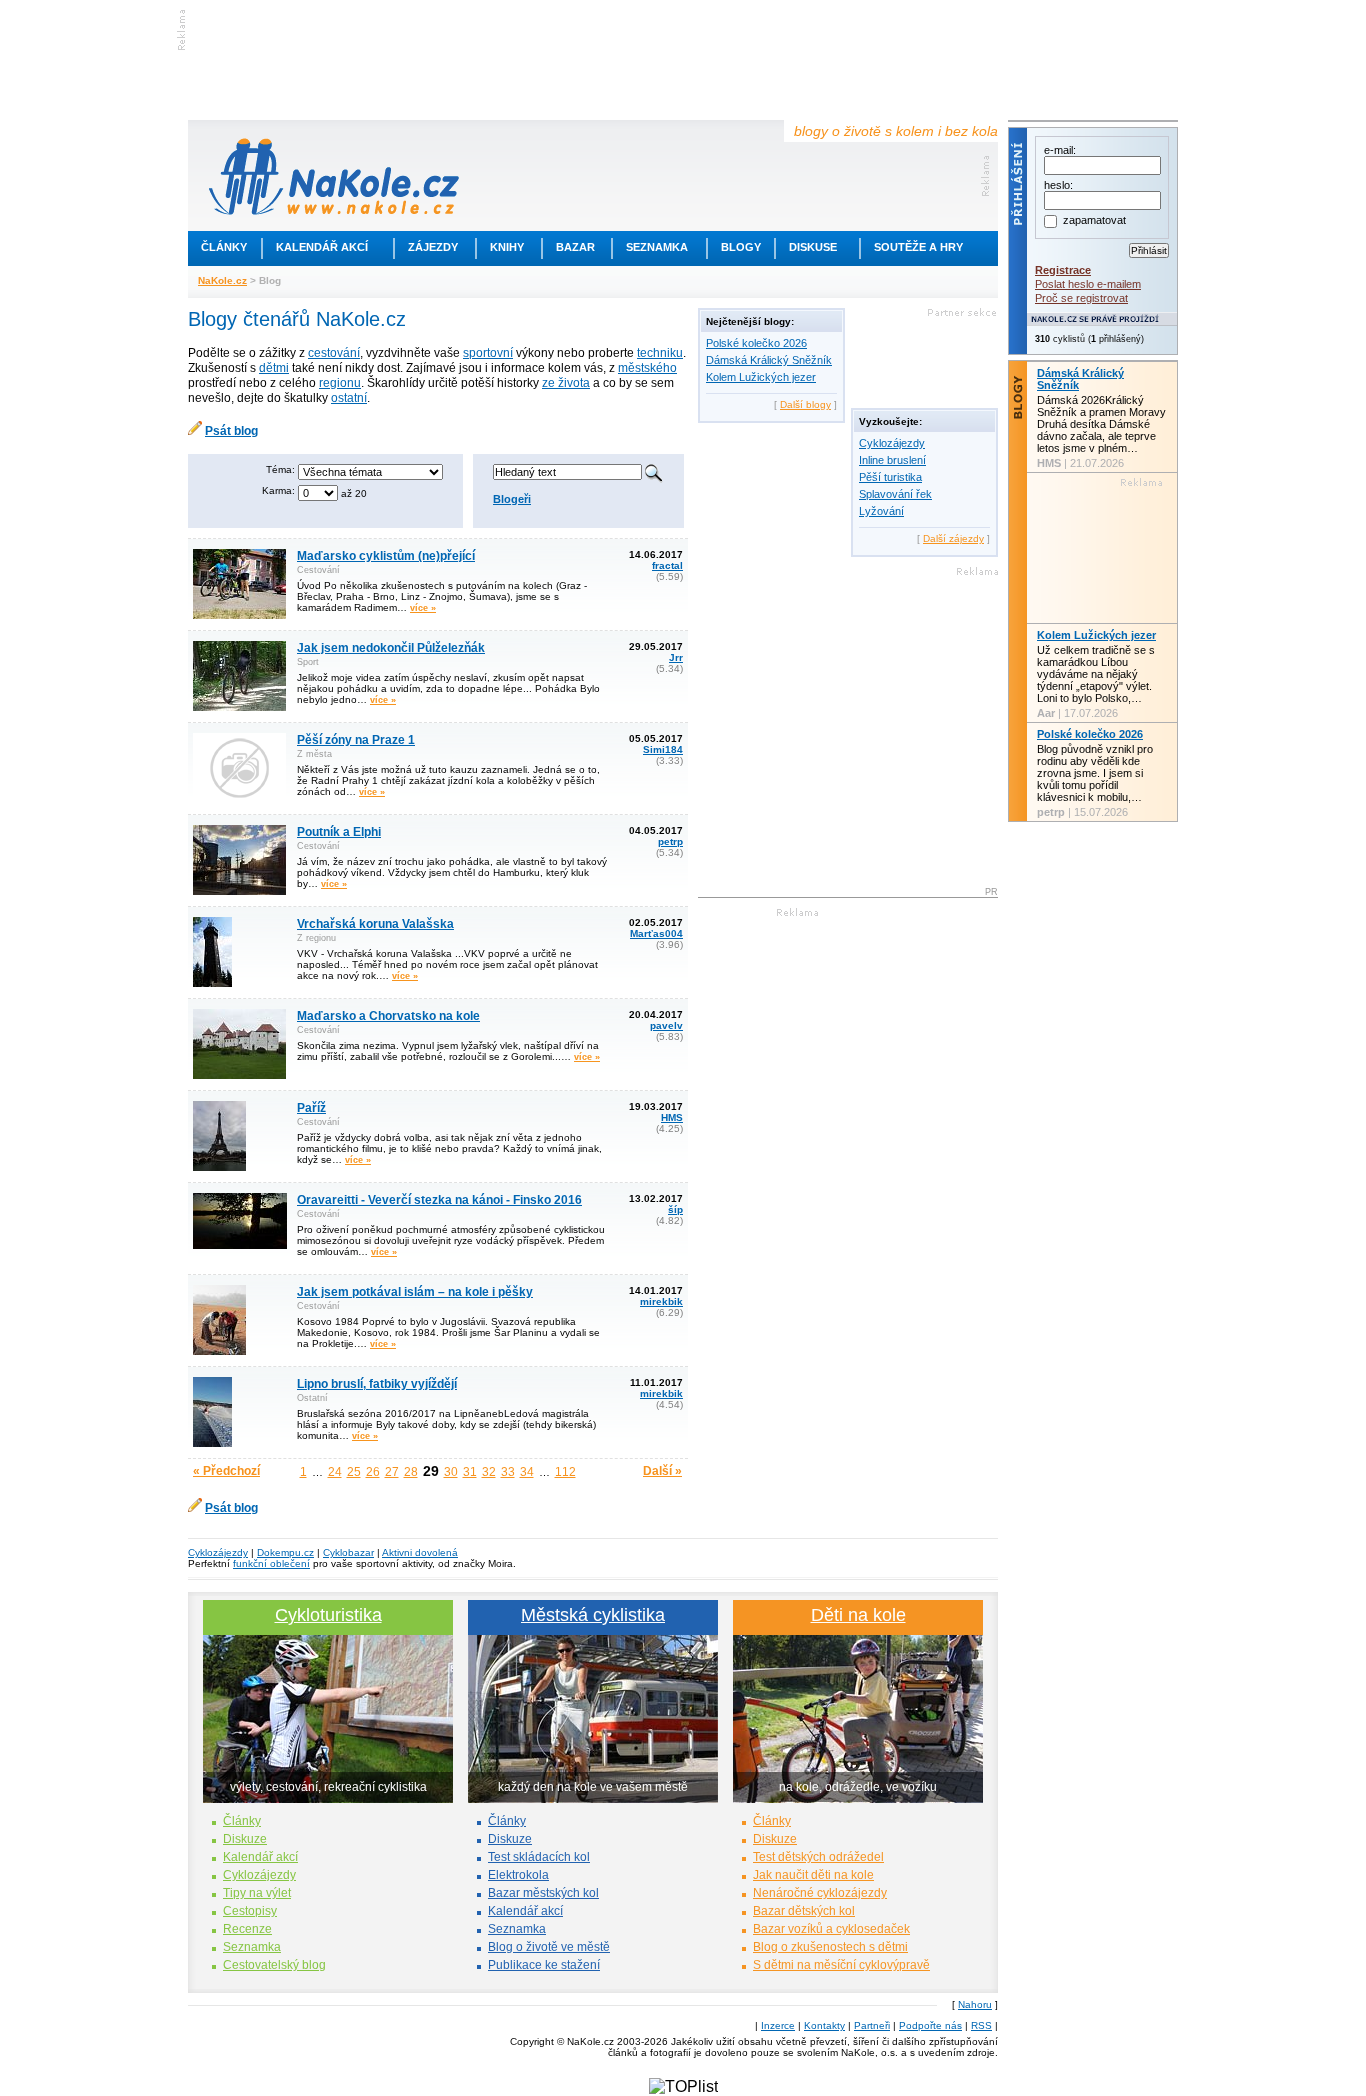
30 (451, 1472)
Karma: (278, 490)
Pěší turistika (890, 477)
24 (335, 1472)
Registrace (1063, 270)
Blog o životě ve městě (549, 1947)
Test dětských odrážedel (818, 1857)
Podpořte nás (930, 2025)
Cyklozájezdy (892, 443)
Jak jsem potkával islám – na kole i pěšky (415, 1292)
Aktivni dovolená (420, 1552)
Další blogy (805, 404)
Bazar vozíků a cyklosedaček (831, 1929)
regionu (340, 383)
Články (224, 247)
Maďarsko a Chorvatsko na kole (388, 1016)
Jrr (676, 657)
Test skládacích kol (539, 1857)
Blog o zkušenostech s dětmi (830, 1947)
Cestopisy (250, 1911)
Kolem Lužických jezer (761, 377)
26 (373, 1472)
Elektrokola (518, 1875)
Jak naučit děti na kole (813, 1875)
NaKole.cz (222, 280)
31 (470, 1472)
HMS (672, 1117)
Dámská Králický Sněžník (769, 360)
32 (489, 1472)
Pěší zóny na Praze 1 (356, 740)
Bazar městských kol (543, 1893)
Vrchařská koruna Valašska (375, 924)
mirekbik (661, 1301)
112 (565, 1472)
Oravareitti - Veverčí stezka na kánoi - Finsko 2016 (439, 1200)
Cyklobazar (348, 1552)
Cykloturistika (328, 1615)
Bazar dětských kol (804, 1911)
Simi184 (663, 749)
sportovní (488, 353)
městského (647, 368)
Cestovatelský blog (274, 1965)
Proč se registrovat (1081, 298)
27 (392, 1472)
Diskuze (245, 1839)
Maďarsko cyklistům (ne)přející (386, 556)
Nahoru (975, 2004)
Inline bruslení (892, 460)
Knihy (507, 247)
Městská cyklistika (593, 1615)
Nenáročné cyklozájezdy (820, 1893)
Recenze (247, 1929)
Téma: (280, 469)
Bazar (575, 247)
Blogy (741, 247)
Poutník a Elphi (339, 832)
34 (527, 1472)
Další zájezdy (953, 538)
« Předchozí (226, 1471)
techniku (660, 353)
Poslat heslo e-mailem (1088, 284)
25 (354, 1472)
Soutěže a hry (918, 247)
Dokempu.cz (285, 1552)
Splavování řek (895, 494)
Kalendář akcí (322, 247)
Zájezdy (433, 247)
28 (411, 1472)
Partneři (872, 2025)
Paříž (311, 1108)
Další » (662, 1471)
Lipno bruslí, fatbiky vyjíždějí (377, 1384)
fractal (667, 565)
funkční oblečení (271, 1563)
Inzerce (778, 2025)
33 (508, 1472)
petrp (670, 841)
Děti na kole (858, 1615)
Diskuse (813, 247)
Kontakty (824, 2025)
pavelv (666, 1025)
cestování (334, 353)
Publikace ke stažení (544, 1965)
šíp (675, 1209)
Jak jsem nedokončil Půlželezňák (391, 648)
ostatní (349, 398)
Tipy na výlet (257, 1893)
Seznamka (657, 247)
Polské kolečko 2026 (756, 343)
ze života (566, 383)
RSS (981, 2025)
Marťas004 (656, 933)
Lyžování (881, 511)
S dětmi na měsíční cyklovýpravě (841, 1965)
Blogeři (512, 499)
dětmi (274, 368)
